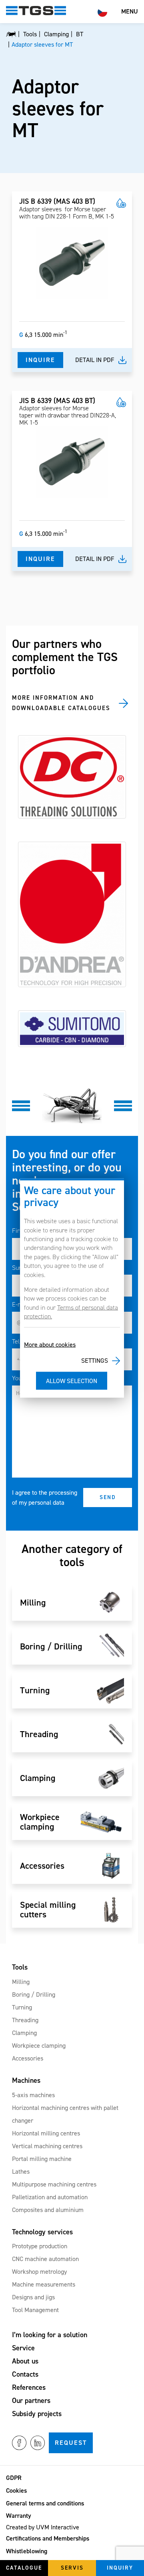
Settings (95, 1361)
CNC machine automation (45, 2259)
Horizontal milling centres (46, 2133)
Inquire (40, 360)
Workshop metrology (39, 2272)
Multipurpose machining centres (54, 2184)
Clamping (24, 2033)
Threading (25, 2020)
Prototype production (40, 2246)
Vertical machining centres (47, 2146)
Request (71, 2443)
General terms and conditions (45, 2503)
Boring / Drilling (34, 1994)
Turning (22, 2007)
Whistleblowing (27, 2551)
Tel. (16, 1341)
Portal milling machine (42, 2159)
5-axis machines (33, 2095)
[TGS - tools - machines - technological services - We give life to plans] (11, 34)
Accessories (28, 2058)
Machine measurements (44, 2284)
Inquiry (120, 2568)
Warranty (19, 2516)
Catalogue (24, 2568)
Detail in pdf (95, 360)
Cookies (16, 2490)
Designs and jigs (33, 2297)
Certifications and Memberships (48, 2538)
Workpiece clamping (39, 2046)
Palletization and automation (50, 2197)
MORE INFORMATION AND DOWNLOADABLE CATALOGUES (61, 703)
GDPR (14, 2478)
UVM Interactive (58, 2527)
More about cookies (50, 1344)
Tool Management (35, 2310)
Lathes (21, 2172)
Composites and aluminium (48, 2210)
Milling (21, 1982)
